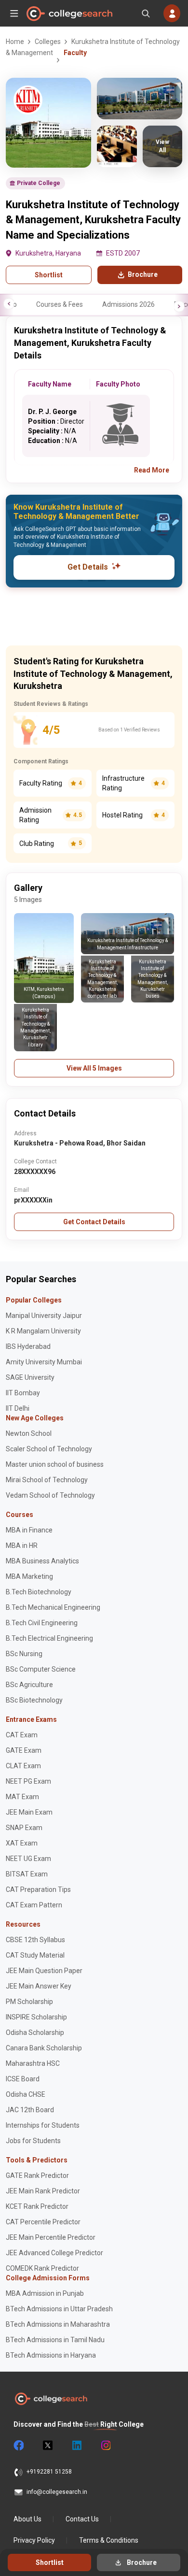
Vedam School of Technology (50, 1495)
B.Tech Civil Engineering (42, 1623)
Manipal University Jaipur (44, 1316)
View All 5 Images (94, 1068)
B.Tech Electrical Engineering (49, 1638)
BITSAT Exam (27, 1874)
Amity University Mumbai (44, 1362)
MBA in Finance (29, 1530)
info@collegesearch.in (57, 2492)
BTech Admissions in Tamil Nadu (55, 2340)
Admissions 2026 (128, 304)
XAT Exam (22, 1843)
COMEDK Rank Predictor (42, 2268)
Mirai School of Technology (47, 1480)
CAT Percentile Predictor (43, 2222)
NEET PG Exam (28, 1781)
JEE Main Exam (29, 1812)
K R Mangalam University (43, 1331)
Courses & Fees (60, 304)
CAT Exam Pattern (34, 1905)
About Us (27, 2519)
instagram (105, 2446)
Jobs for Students (33, 2141)
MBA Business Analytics (42, 1561)
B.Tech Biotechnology (39, 1592)
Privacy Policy (34, 2540)
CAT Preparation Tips (38, 1889)
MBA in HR (22, 1546)
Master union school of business (55, 1464)
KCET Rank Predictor (37, 2206)
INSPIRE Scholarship (36, 2017)
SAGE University (30, 1377)
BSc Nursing (24, 1654)
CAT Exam (22, 1735)
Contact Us (82, 2519)
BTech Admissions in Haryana (51, 2355)
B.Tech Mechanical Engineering (53, 1607)
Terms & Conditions (109, 2540)
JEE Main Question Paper (44, 1971)
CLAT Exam (23, 1766)
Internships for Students (43, 2125)
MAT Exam (22, 1797)
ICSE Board (23, 2079)
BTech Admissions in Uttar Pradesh (59, 2309)
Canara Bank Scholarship (44, 2048)
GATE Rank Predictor (37, 2175)
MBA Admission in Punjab (45, 2293)
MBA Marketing (29, 1576)
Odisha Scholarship (35, 2032)
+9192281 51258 (49, 2472)
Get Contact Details (94, 1222)
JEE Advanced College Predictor (54, 2253)
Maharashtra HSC (33, 2063)
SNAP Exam (24, 1828)
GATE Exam (24, 1750)
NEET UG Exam (28, 1859)
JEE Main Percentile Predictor (51, 2237)
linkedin (76, 2446)
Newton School (29, 1433)
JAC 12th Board (30, 2110)
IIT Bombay (23, 1393)
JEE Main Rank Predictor (43, 2191)
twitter (47, 2446)
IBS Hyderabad (28, 1346)
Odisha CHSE (26, 2094)
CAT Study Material (35, 1955)
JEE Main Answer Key (39, 1986)
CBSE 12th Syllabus (35, 1940)
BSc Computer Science (41, 1669)
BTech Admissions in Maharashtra (58, 2324)
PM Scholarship (29, 2002)
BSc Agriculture (29, 1685)
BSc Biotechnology (34, 1700)
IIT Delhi (18, 1408)
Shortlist (49, 275)
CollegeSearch (69, 14)
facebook (18, 2446)
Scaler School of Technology (49, 1449)
